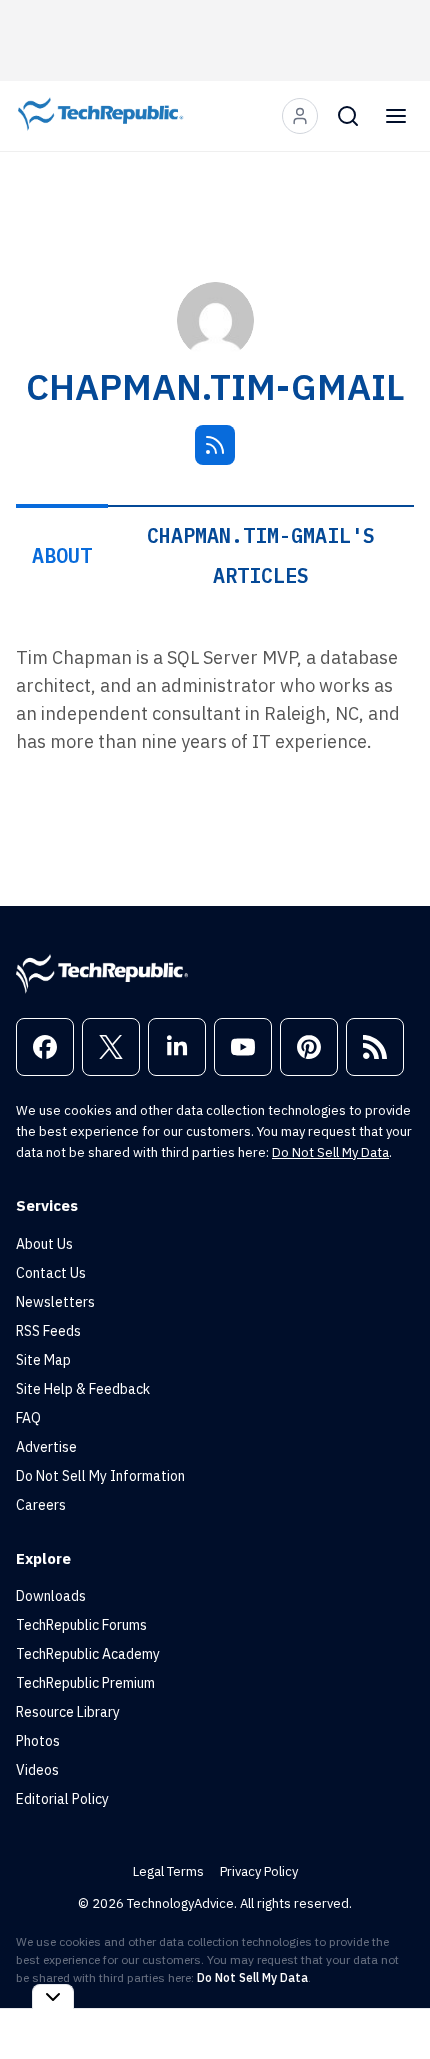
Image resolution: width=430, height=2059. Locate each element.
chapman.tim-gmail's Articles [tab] (261, 555)
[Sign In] (300, 116)
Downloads (51, 1596)
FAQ (28, 1418)
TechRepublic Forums (81, 1625)
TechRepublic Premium (85, 1683)
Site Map (43, 1360)
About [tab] (62, 555)
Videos (37, 1770)
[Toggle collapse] (53, 1996)
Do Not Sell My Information (100, 1476)
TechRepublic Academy (88, 1654)
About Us (44, 1244)
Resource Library (68, 1712)
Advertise (46, 1447)
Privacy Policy (259, 1871)
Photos (38, 1741)
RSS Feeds (48, 1331)
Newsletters (55, 1302)
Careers (41, 1505)
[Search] (348, 116)
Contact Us (51, 1273)
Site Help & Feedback (83, 1389)
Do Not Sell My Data (330, 1152)
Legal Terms (168, 1871)
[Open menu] (396, 116)
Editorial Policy (62, 1799)
